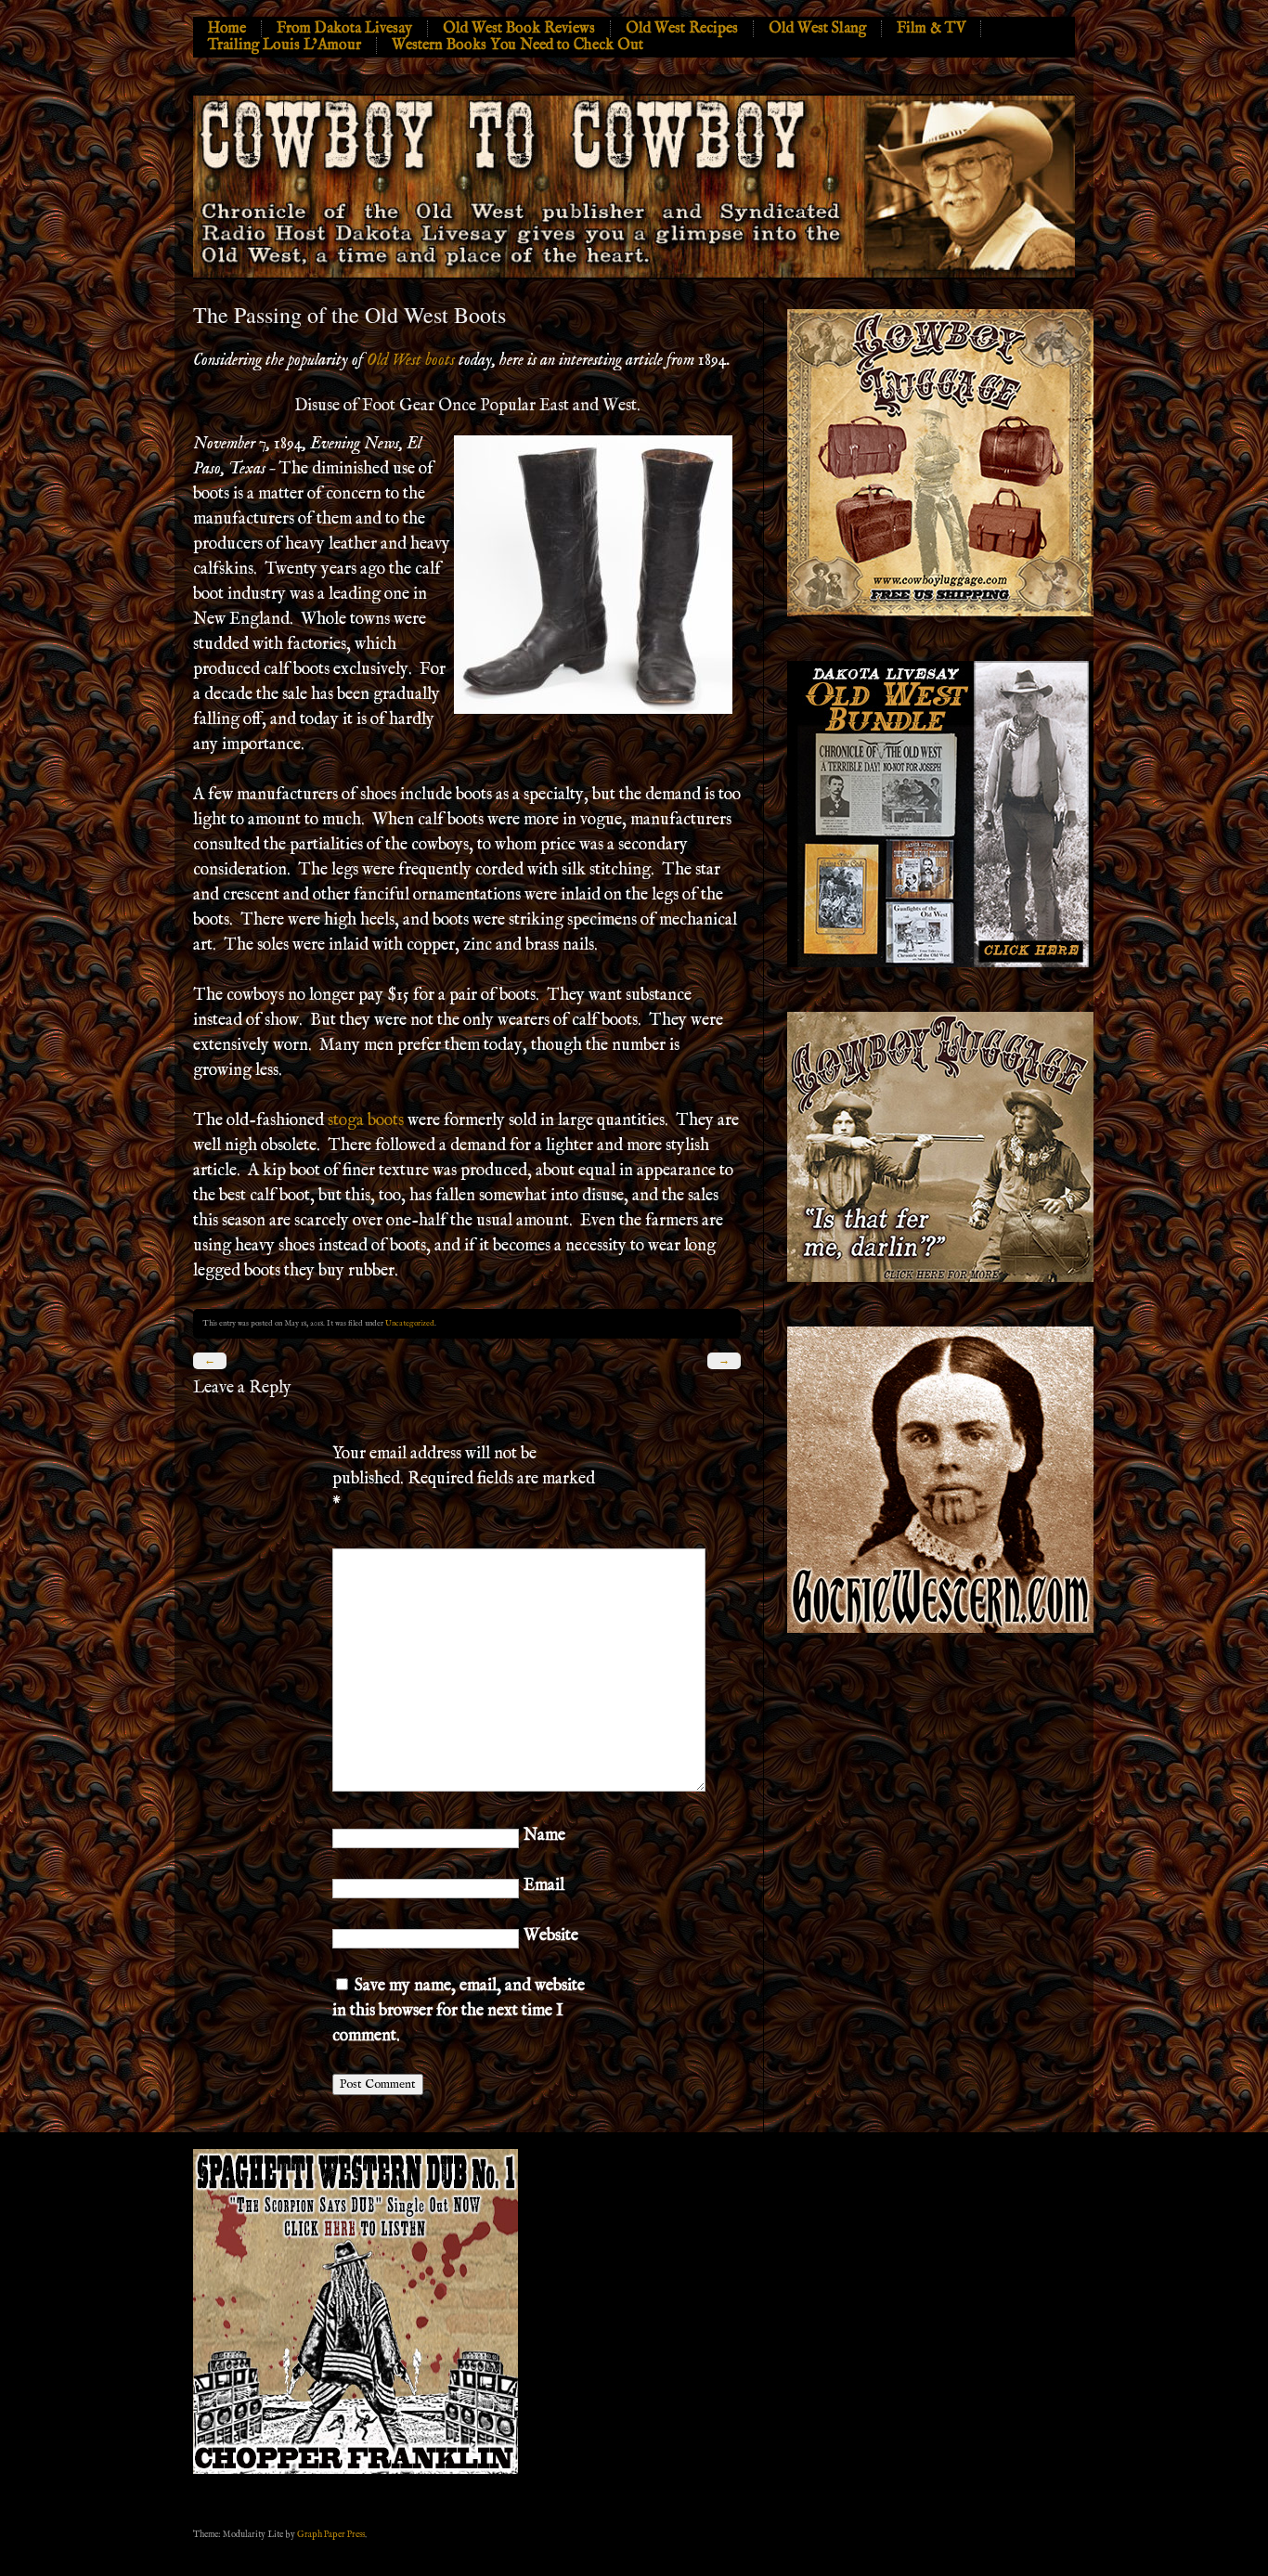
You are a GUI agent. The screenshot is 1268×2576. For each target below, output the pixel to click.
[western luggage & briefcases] (940, 1279)
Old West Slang (817, 29)
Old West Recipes (682, 29)
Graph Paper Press (331, 2534)
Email (544, 1886)
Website (551, 1936)
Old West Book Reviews (519, 29)
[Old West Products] (940, 964)
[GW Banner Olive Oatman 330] (940, 1630)
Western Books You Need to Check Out (518, 45)
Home (227, 29)
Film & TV (931, 29)
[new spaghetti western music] (356, 2471)
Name (544, 1836)
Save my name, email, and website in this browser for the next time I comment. (459, 2011)
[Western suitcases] (940, 613)
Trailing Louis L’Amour (285, 45)
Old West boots (411, 361)
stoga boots (366, 1121)
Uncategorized (410, 1323)
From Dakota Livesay (344, 29)
